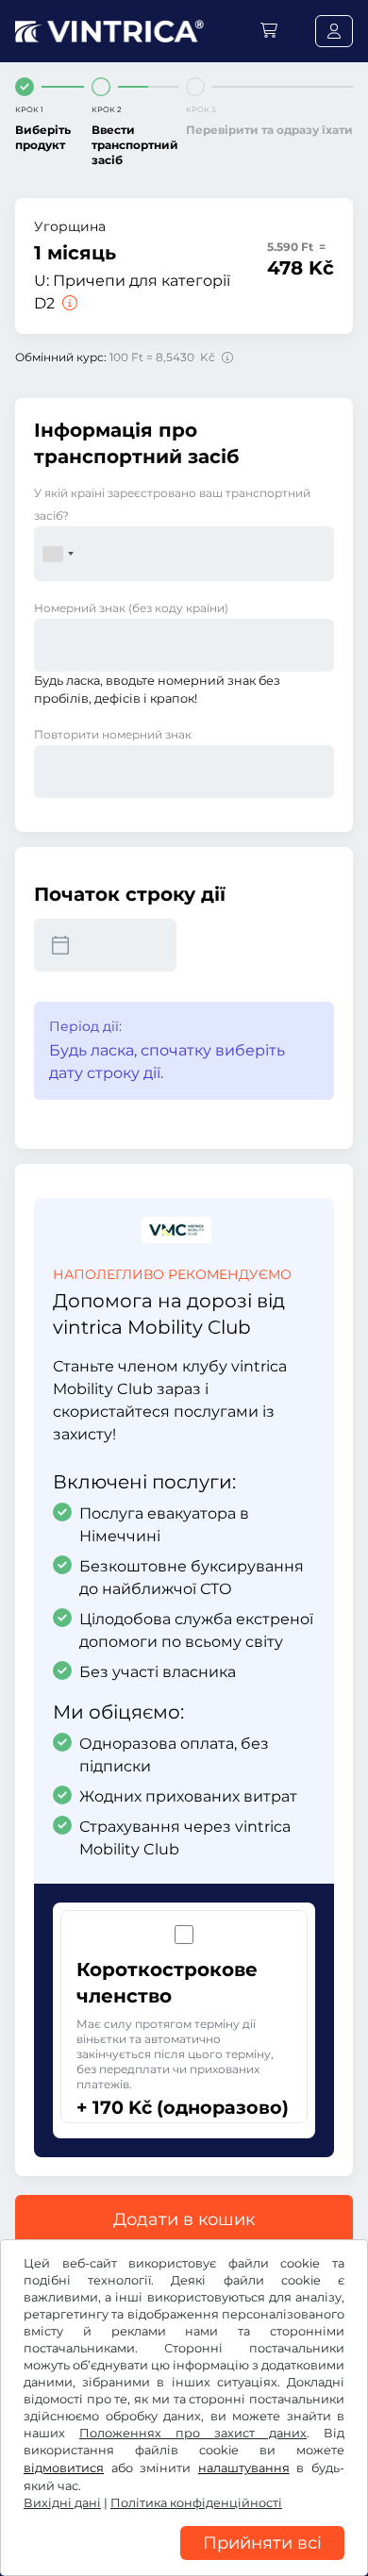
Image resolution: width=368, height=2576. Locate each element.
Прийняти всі (262, 2543)
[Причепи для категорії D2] (68, 303)
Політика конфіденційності (196, 2503)
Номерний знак (131, 608)
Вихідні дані (62, 2503)
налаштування (244, 2468)
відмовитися (64, 2468)
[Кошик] (269, 31)
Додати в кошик (184, 2219)
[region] (184, 2562)
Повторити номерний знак (113, 734)
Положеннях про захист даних (193, 2433)
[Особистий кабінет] (334, 31)
